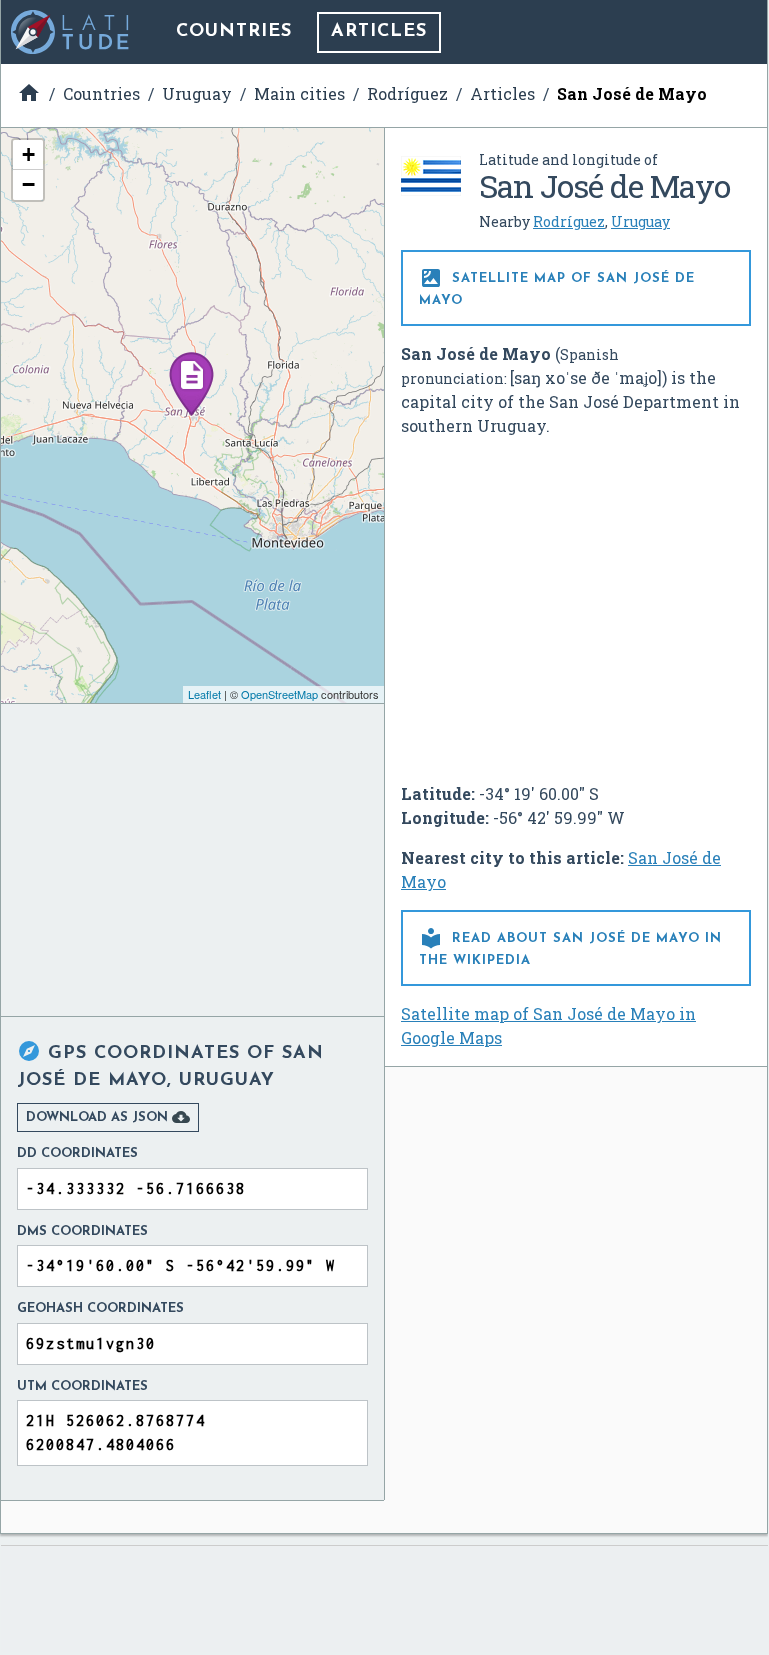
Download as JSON (108, 1117)
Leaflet (204, 694)
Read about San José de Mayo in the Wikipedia (570, 946)
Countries (234, 32)
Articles (379, 32)
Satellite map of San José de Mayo (557, 286)
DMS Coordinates (82, 1231)
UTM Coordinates (82, 1386)
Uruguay (640, 221)
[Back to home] (71, 32)
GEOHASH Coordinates (100, 1308)
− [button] (28, 184)
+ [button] (28, 154)
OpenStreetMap (279, 694)
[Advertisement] (576, 602)
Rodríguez (569, 221)
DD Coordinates (77, 1153)
